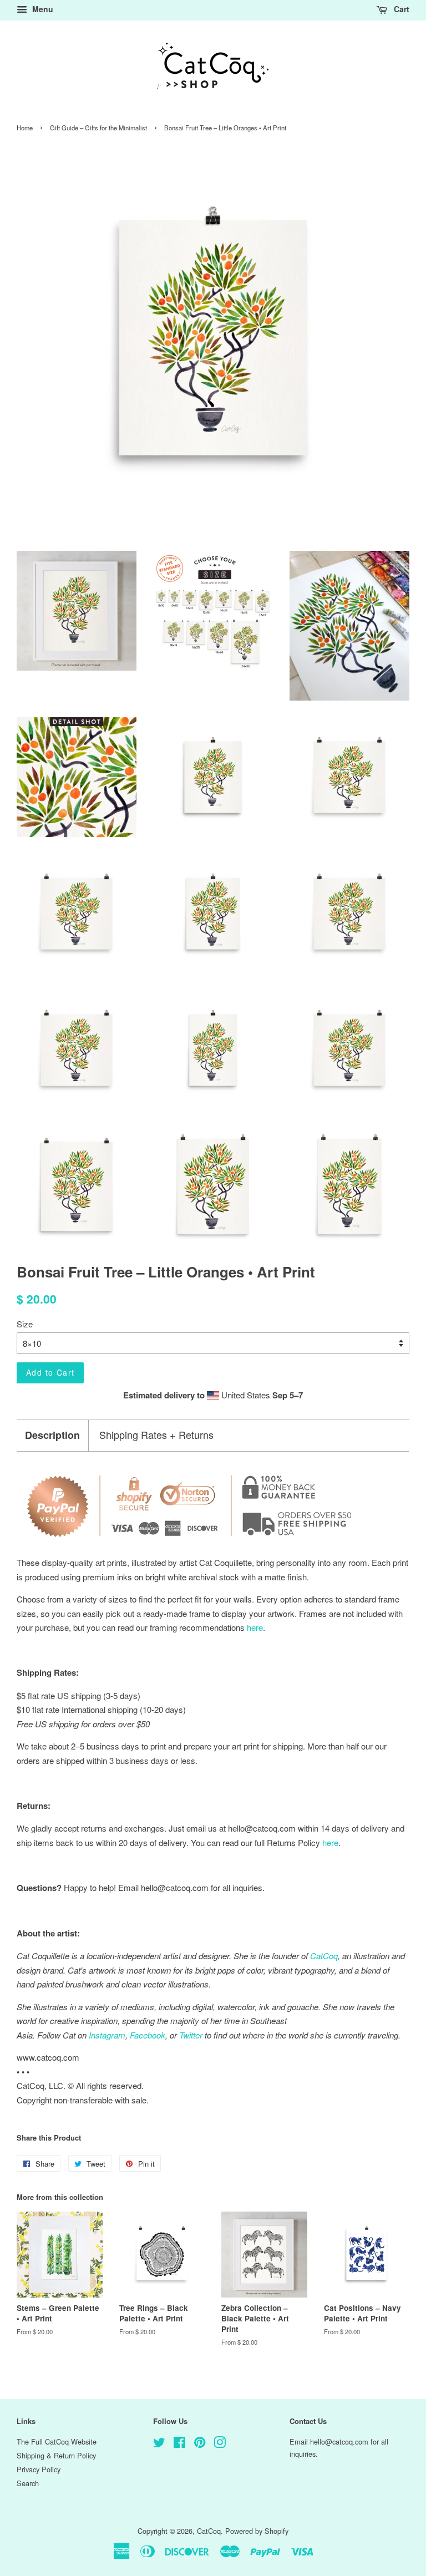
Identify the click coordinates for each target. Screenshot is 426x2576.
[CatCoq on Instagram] (220, 2444)
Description (52, 1435)
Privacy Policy (39, 2469)
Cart (400, 9)
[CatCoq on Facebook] (179, 2444)
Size (25, 1324)
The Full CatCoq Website (57, 2441)
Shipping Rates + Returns (156, 1435)
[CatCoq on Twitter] (159, 2444)
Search (28, 2483)
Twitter (191, 2035)
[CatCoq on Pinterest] (200, 2444)
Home (25, 128)
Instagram (107, 2035)
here (330, 1842)
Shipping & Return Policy (56, 2455)
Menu (42, 9)
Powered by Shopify (257, 2531)
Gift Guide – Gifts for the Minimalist (98, 128)
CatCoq (209, 2531)
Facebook (148, 2035)
